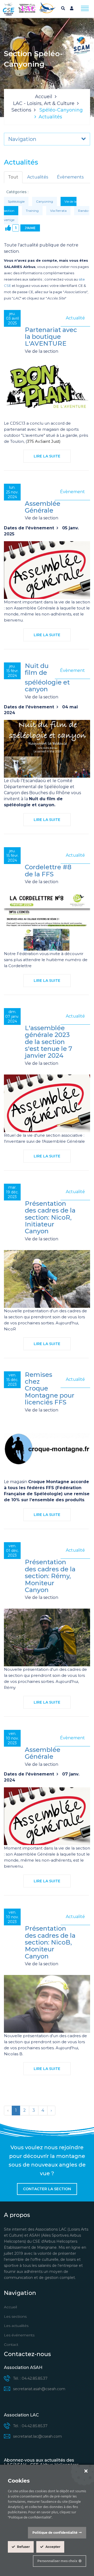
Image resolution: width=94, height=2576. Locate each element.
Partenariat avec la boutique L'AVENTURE (51, 337)
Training (32, 211)
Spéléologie (16, 201)
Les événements (19, 2335)
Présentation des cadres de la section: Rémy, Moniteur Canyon (50, 1576)
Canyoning (45, 201)
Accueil (44, 97)
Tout (13, 177)
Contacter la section (47, 2189)
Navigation (22, 139)
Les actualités (16, 2326)
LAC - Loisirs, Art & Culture (44, 103)
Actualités (38, 177)
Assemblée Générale (43, 507)
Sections (21, 110)
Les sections (15, 2316)
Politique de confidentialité (55, 2533)
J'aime (30, 228)
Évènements (70, 177)
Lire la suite (47, 456)
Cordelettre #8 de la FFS (48, 870)
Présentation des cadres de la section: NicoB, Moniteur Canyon (50, 1942)
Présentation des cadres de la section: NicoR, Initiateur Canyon (50, 1217)
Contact (11, 2345)
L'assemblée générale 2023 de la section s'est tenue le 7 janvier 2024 (48, 1042)
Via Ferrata (58, 211)
